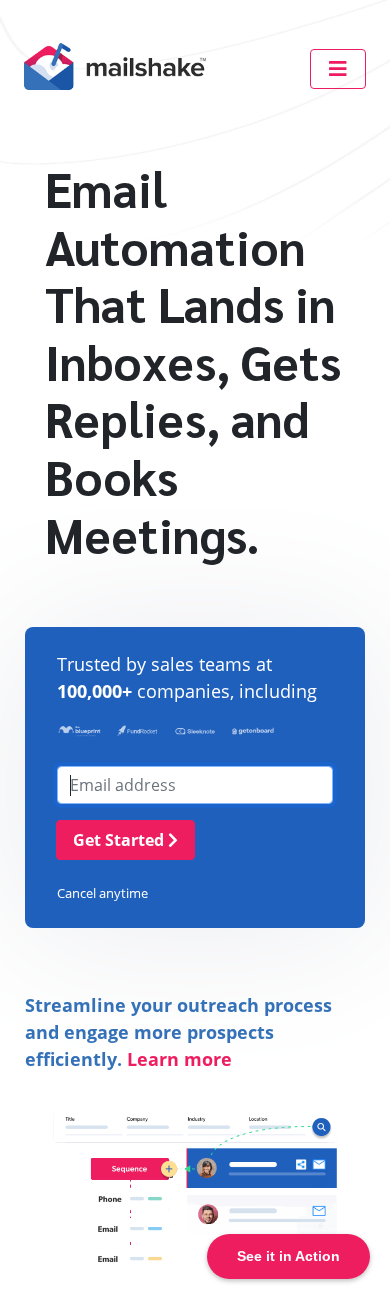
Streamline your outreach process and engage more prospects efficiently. (178, 1032)
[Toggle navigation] (338, 69)
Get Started (120, 840)
